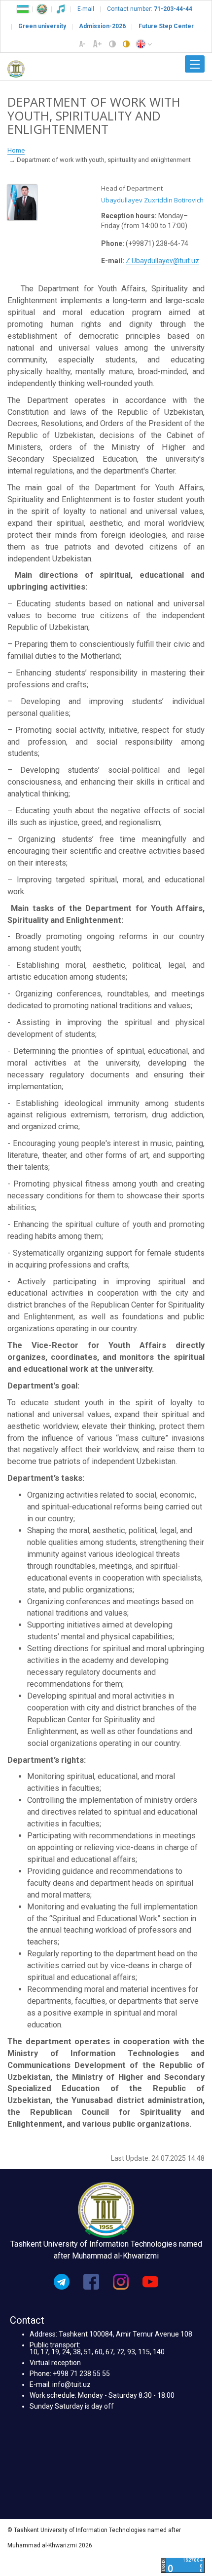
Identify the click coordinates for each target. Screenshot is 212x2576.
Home (16, 150)
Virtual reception (55, 2363)
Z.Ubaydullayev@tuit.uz (162, 261)
